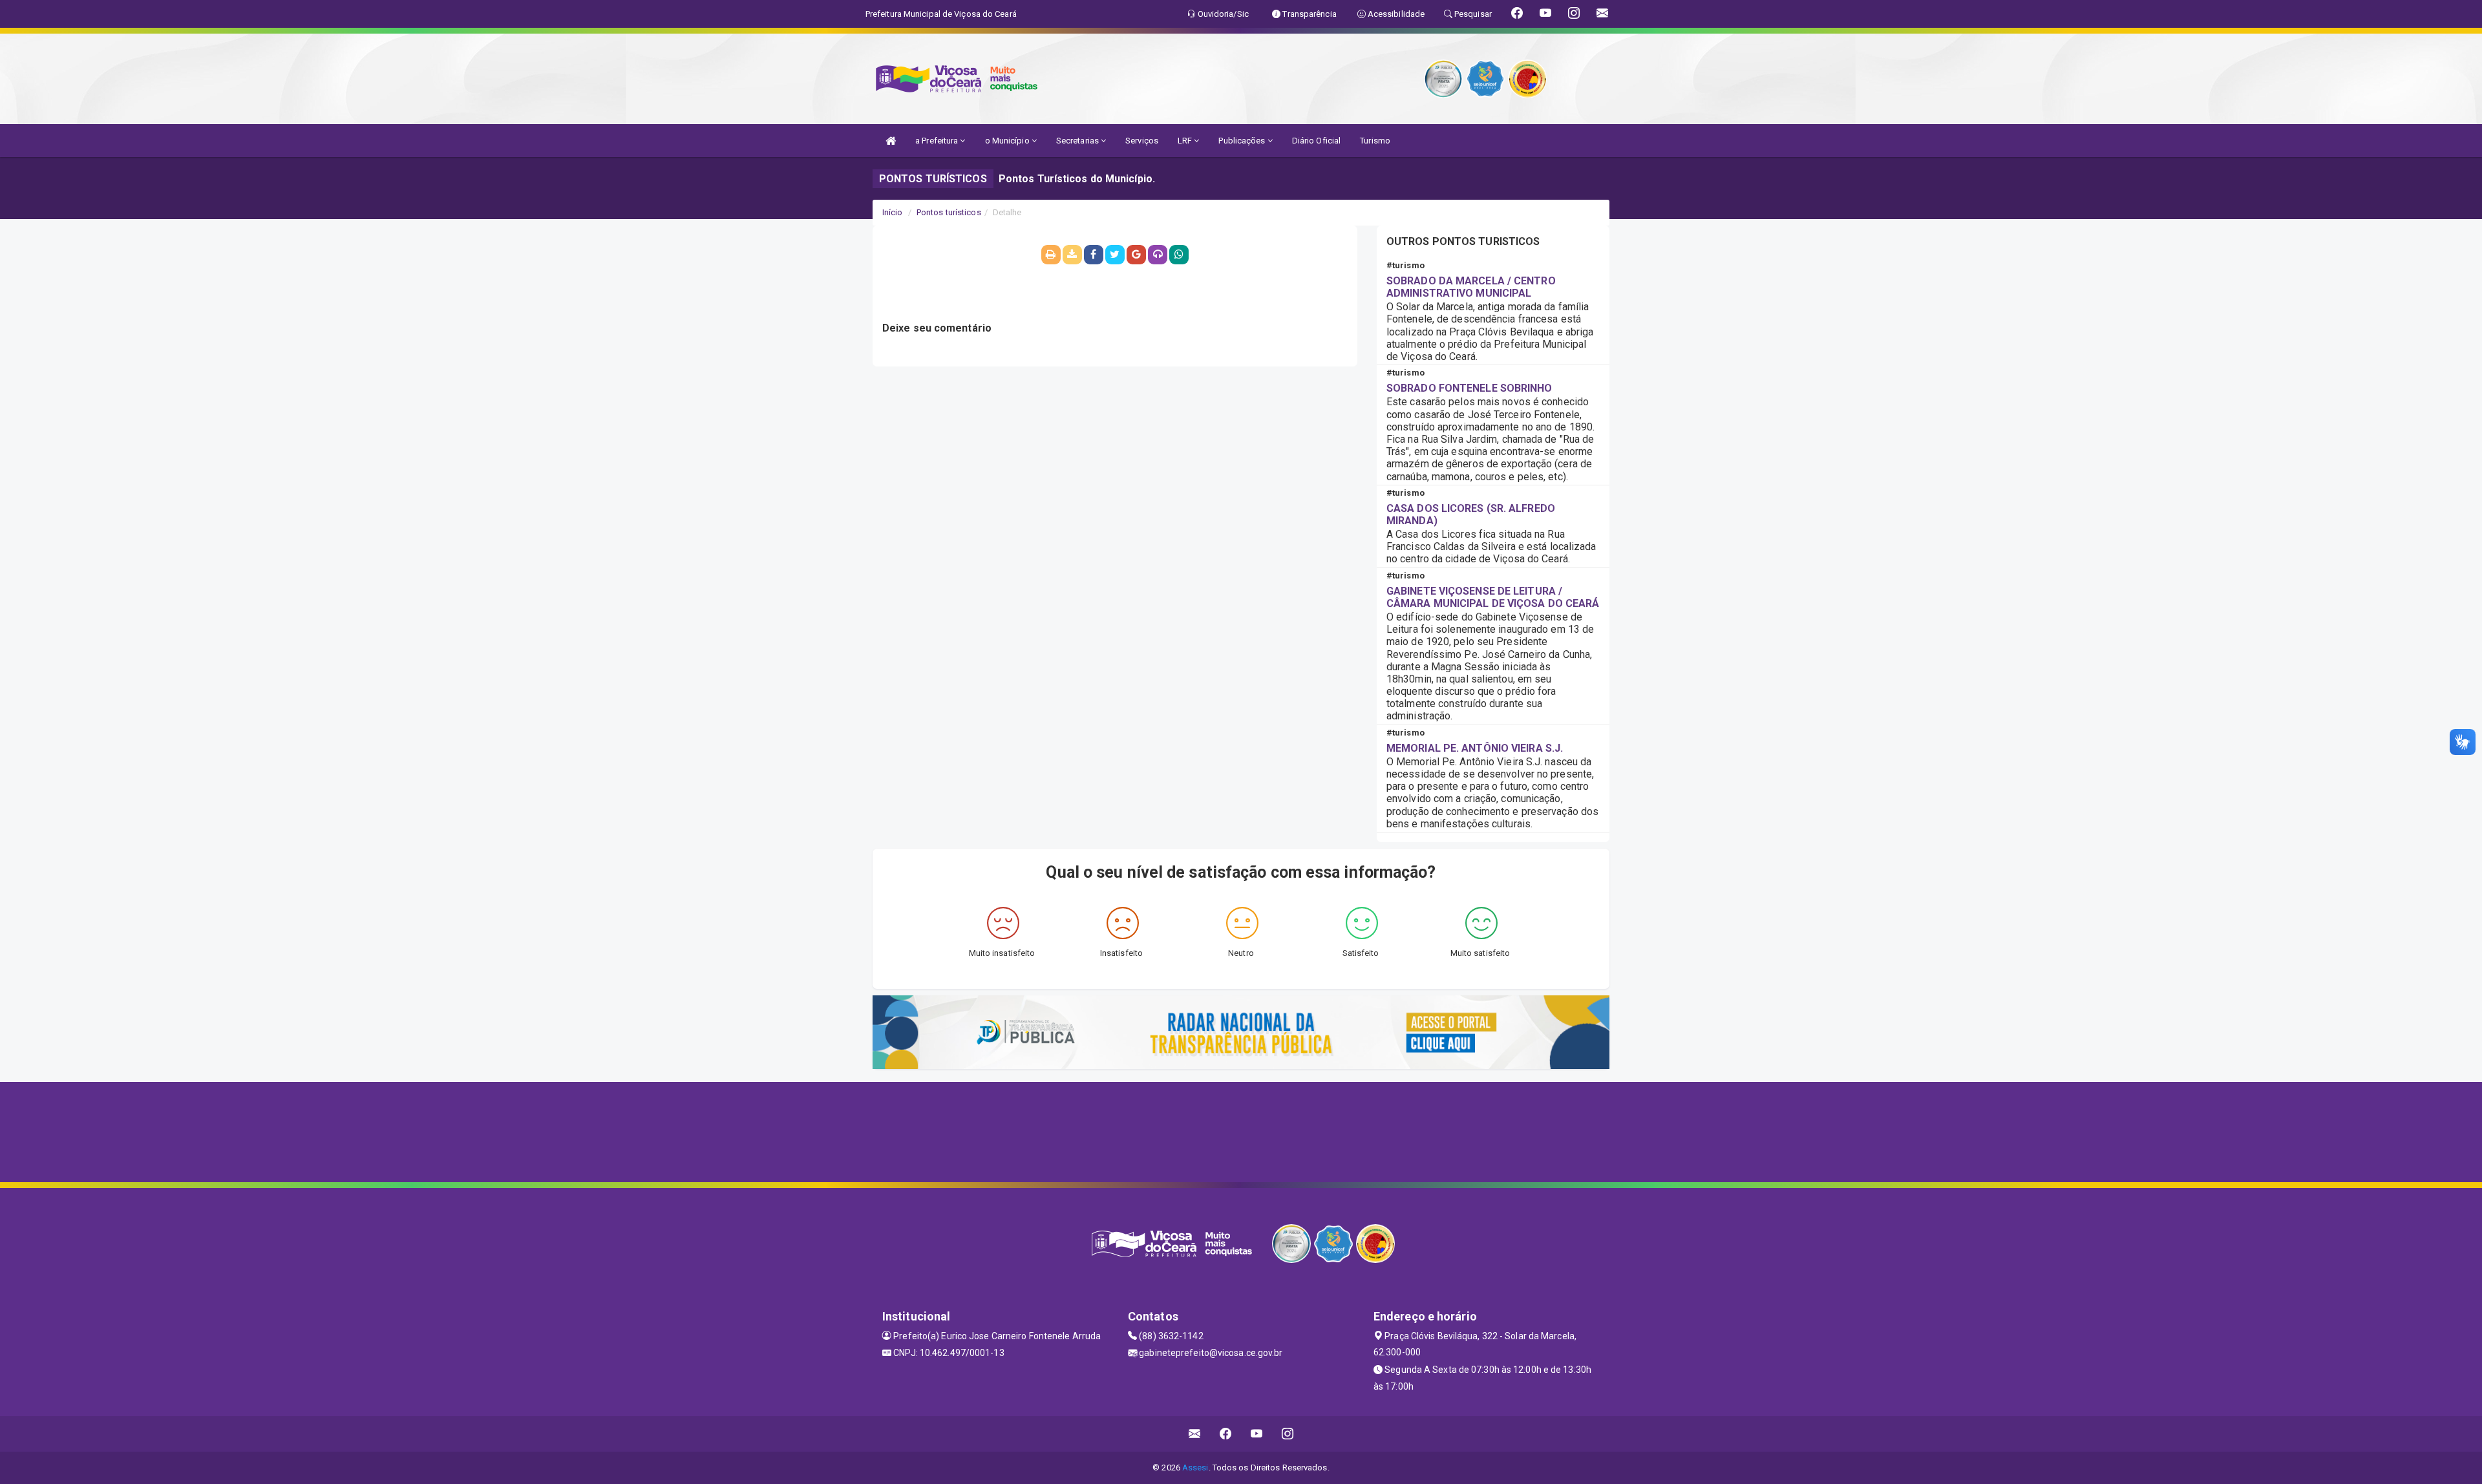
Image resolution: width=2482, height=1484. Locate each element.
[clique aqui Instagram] (1288, 1434)
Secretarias (1078, 141)
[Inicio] (891, 141)
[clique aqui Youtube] (1257, 1434)
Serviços (1142, 141)
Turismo (1375, 141)
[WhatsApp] (1179, 255)
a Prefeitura (938, 141)
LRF (1186, 141)
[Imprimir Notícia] (1051, 255)
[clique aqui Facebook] (1226, 1434)
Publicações (1243, 141)
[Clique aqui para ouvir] (1158, 255)
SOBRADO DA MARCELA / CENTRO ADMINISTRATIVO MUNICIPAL (1471, 287)
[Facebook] (1094, 255)
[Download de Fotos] (1072, 255)
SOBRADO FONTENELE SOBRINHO (1469, 388)
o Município (1008, 141)
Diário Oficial (1316, 141)
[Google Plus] (1136, 255)
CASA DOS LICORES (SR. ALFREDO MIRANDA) (1471, 514)
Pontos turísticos (949, 212)
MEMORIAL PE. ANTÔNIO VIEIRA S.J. (1475, 748)
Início (893, 212)
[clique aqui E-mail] (1195, 1434)
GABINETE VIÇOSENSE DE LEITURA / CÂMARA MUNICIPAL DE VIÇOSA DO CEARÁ (1493, 597)
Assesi (1195, 1468)
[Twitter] (1115, 255)
